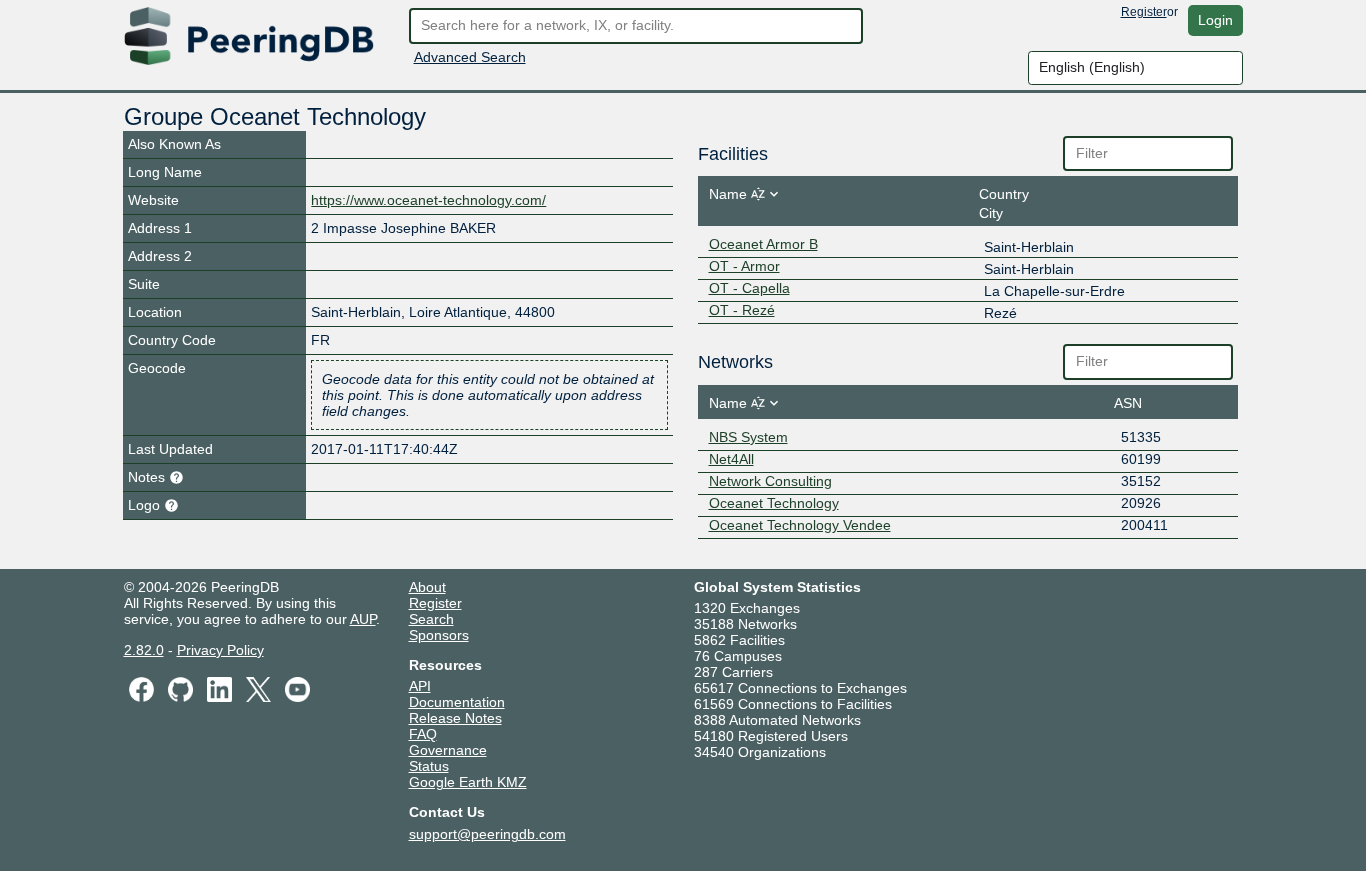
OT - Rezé (742, 310)
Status (429, 766)
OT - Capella (749, 288)
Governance (448, 750)
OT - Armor (744, 266)
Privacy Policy (220, 650)
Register (1144, 12)
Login (1215, 20)
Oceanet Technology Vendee (800, 525)
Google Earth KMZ (468, 782)
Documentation (457, 702)
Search (431, 619)
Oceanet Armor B (763, 244)
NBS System (748, 437)
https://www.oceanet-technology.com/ (428, 200)
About (427, 587)
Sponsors (439, 635)
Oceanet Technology (774, 503)
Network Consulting (770, 481)
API (420, 686)
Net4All (731, 459)
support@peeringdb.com (487, 834)
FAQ (423, 734)
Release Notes (455, 718)
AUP (363, 619)
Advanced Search (470, 57)
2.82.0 (144, 650)
